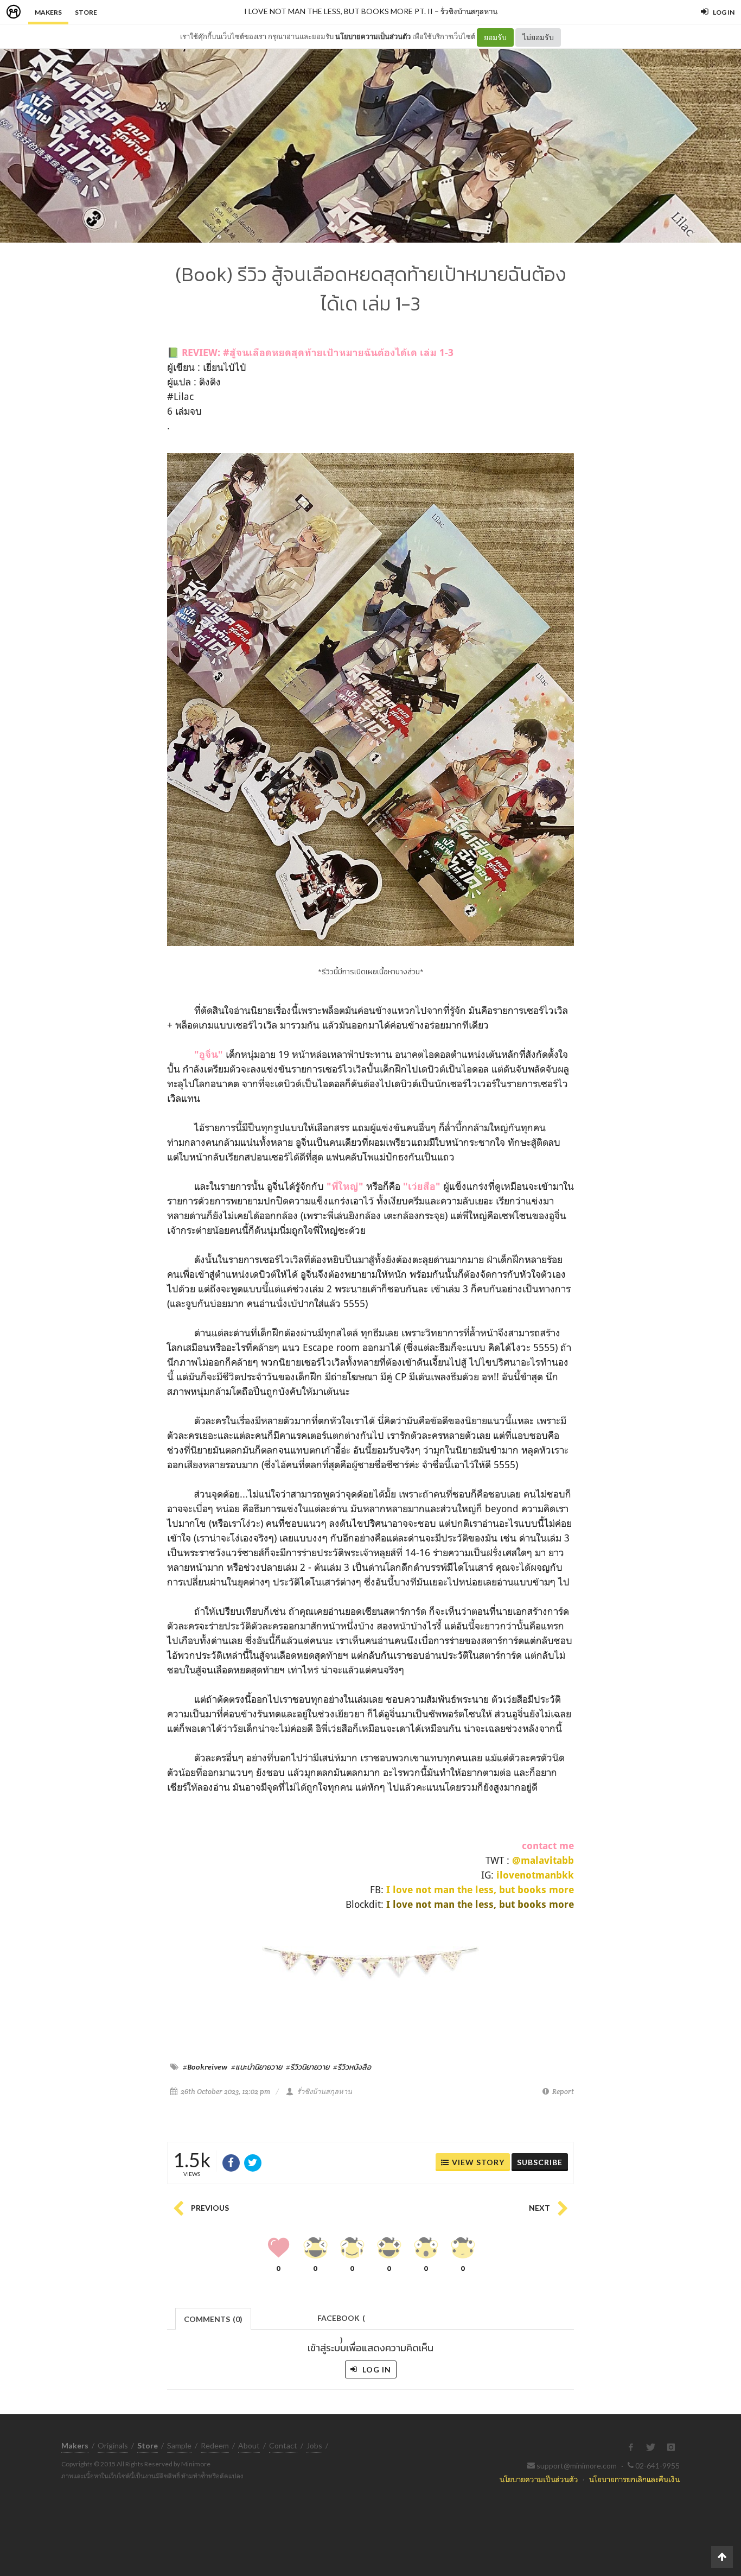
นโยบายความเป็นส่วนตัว (373, 36)
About (249, 2445)
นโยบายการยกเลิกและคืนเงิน (634, 2479)
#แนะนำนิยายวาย (257, 2067)
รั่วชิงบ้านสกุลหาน (469, 11)
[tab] (213, 2318)
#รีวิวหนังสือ (352, 2067)
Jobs (314, 2445)
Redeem (215, 2445)
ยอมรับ (495, 37)
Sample (179, 2445)
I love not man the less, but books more (480, 1890)
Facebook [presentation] (341, 2321)
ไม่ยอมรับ (538, 37)
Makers (48, 12)
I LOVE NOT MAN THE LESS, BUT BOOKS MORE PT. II (338, 11)
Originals (113, 2445)
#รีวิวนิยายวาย (308, 2067)
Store (86, 12)
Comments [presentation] (213, 2319)
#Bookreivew (205, 2067)
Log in (376, 2369)
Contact (283, 2445)
